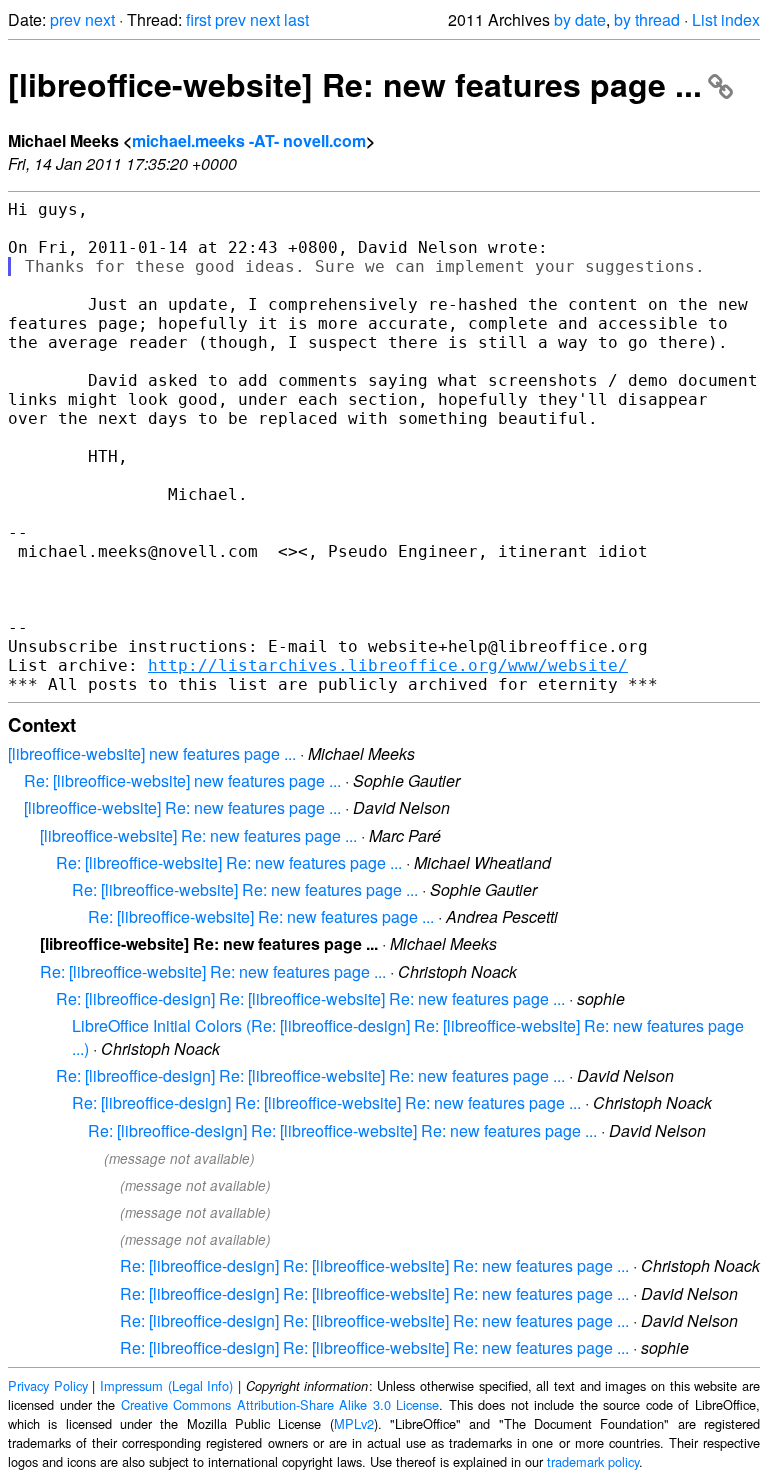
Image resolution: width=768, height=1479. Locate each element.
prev (65, 19)
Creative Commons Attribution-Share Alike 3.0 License (280, 1404)
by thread (647, 19)
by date (580, 19)
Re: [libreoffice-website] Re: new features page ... (229, 862)
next (100, 19)
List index (726, 19)
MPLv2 (354, 1423)
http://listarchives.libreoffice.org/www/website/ (388, 665)
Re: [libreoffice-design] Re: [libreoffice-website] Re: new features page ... (310, 998)
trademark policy (593, 1461)
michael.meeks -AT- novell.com (249, 140)
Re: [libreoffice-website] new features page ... (182, 780)
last (296, 19)
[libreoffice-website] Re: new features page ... (355, 84)
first (198, 19)
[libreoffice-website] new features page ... (152, 753)
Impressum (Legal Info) (166, 1385)
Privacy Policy (48, 1385)
